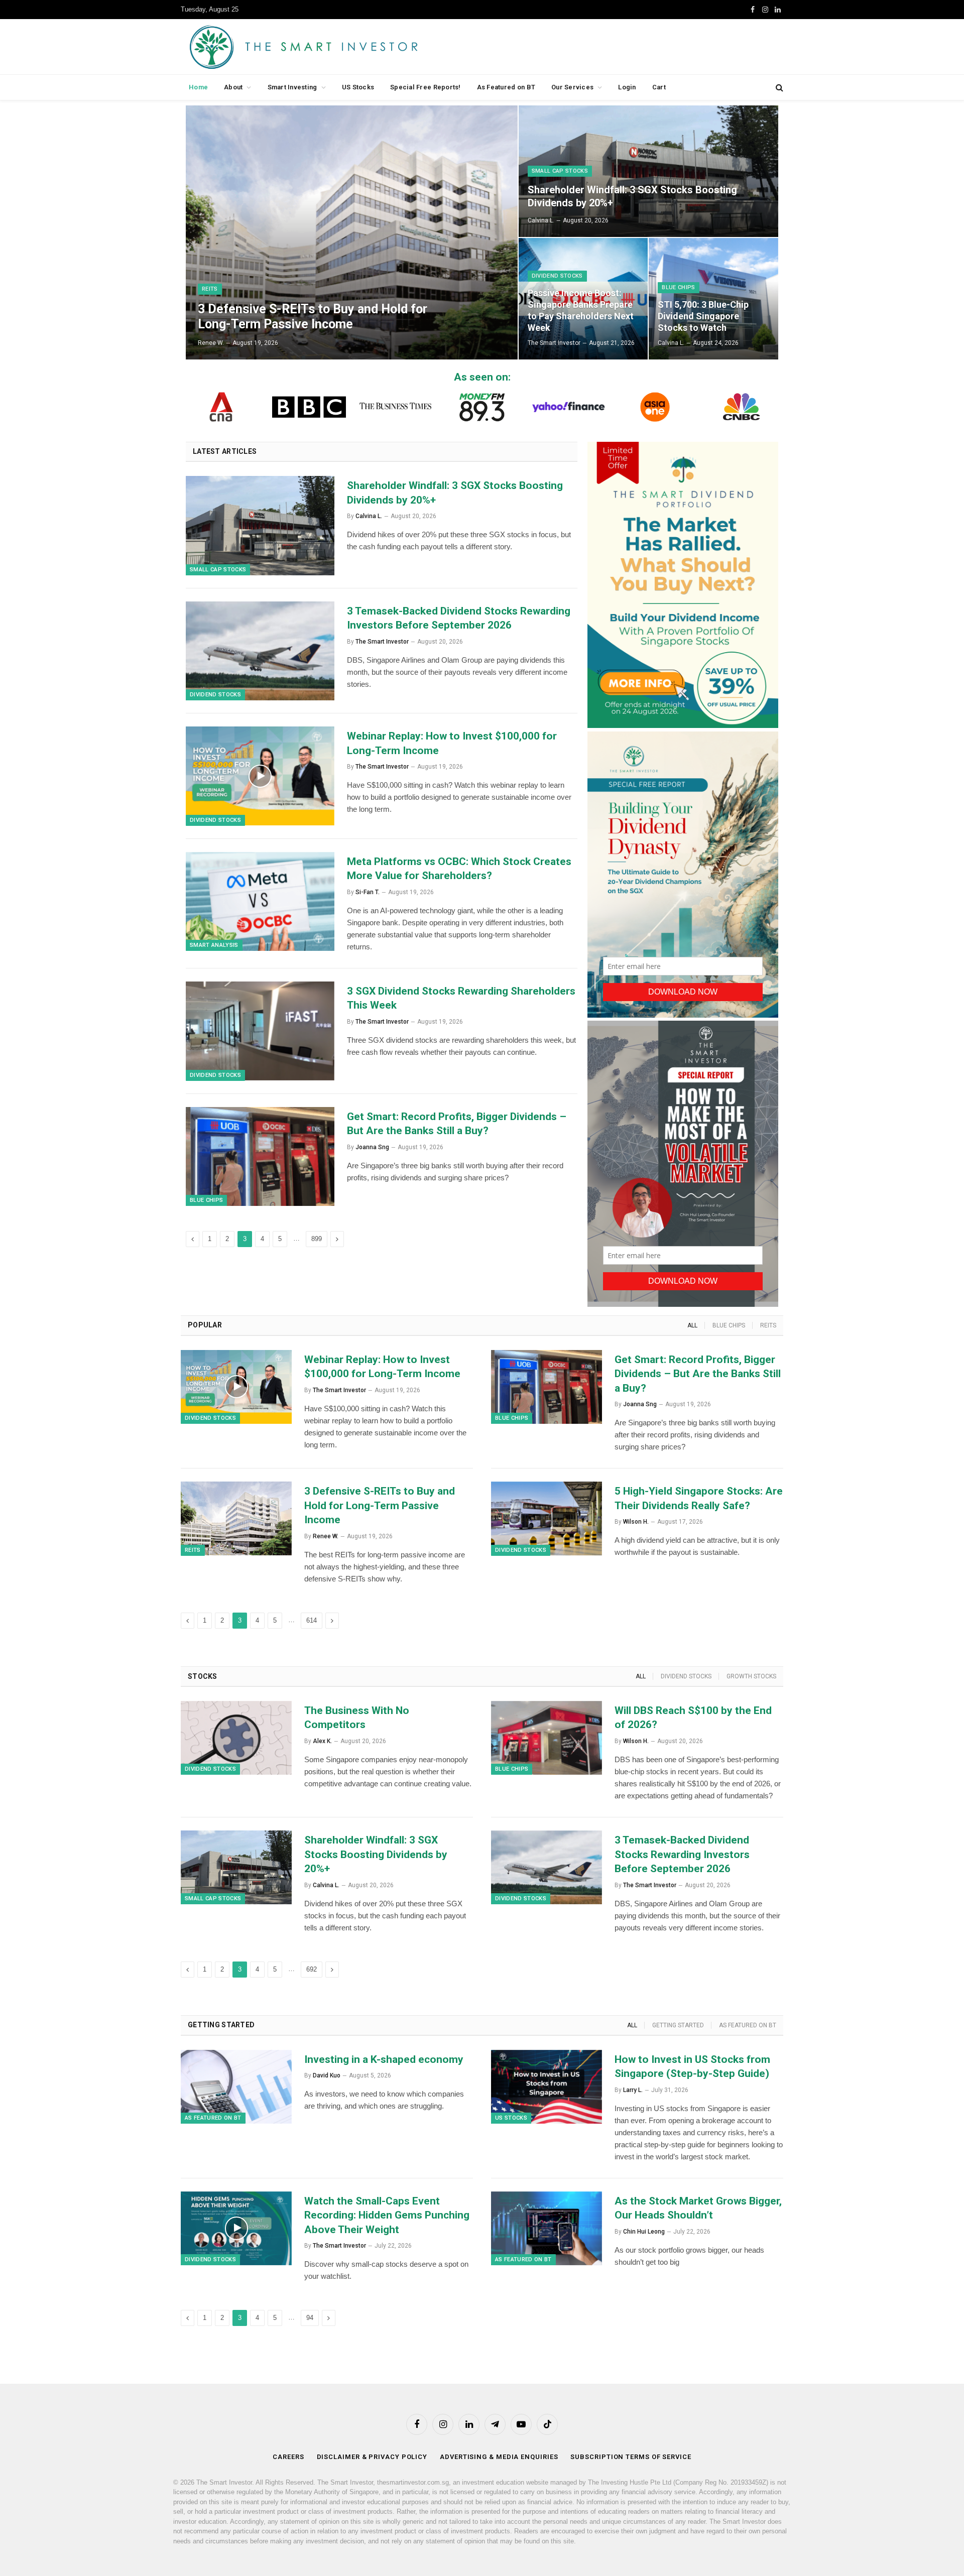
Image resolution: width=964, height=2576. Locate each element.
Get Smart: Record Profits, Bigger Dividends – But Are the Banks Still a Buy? (457, 1124)
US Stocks (358, 87)
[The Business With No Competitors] (236, 1738)
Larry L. (633, 2090)
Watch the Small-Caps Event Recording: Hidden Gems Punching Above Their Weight (387, 2215)
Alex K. (322, 1741)
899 (317, 1239)
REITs (210, 289)
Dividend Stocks (557, 276)
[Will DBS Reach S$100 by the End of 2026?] (547, 1738)
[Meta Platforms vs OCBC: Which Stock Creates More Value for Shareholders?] (260, 902)
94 (310, 2318)
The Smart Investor (554, 343)
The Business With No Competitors (357, 1718)
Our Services (572, 87)
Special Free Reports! (425, 87)
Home (198, 87)
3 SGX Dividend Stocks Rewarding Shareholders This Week (461, 998)
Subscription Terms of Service (631, 2457)
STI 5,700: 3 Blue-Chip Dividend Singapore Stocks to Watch (703, 316)
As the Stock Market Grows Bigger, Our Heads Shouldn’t (698, 2208)
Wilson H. (636, 1522)
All (692, 1325)
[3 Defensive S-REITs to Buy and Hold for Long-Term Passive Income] (352, 232)
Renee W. (211, 343)
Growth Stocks (751, 1676)
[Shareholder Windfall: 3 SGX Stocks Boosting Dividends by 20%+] (648, 171)
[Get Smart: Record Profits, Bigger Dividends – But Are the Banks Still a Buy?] (260, 1157)
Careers (288, 2457)
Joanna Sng (372, 1147)
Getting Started (678, 2025)
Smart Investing (292, 87)
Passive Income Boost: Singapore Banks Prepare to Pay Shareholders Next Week (581, 310)
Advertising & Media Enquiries (499, 2457)
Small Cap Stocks (560, 171)
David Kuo (327, 2075)
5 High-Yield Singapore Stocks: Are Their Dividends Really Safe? (699, 1498)
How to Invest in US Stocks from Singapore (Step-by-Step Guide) (692, 2067)
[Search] (778, 88)
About (233, 87)
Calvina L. (541, 220)
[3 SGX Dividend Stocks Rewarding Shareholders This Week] (260, 1031)
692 (312, 1969)
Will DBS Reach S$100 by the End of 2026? (693, 1718)
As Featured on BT (506, 87)
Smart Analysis (214, 945)
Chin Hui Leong (644, 2232)
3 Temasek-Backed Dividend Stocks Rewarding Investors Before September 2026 (459, 618)
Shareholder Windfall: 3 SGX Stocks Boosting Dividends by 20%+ (632, 196)
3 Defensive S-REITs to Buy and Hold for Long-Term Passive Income (313, 317)
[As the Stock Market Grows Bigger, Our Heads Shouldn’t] (547, 2228)
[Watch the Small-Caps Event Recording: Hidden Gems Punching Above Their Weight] (236, 2228)
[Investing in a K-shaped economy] (236, 2087)
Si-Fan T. (368, 892)
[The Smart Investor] (349, 47)
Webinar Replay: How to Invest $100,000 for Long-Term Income (452, 743)
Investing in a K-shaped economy (384, 2059)
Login (627, 87)
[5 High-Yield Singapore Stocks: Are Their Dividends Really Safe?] (547, 1518)
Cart (659, 87)
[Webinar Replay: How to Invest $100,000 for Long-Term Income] (260, 776)
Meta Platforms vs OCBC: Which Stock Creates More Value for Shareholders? (459, 869)
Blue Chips (678, 287)
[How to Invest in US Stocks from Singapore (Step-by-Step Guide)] (547, 2087)
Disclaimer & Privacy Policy (372, 2457)
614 (312, 1620)
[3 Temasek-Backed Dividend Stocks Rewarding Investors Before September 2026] (260, 651)
